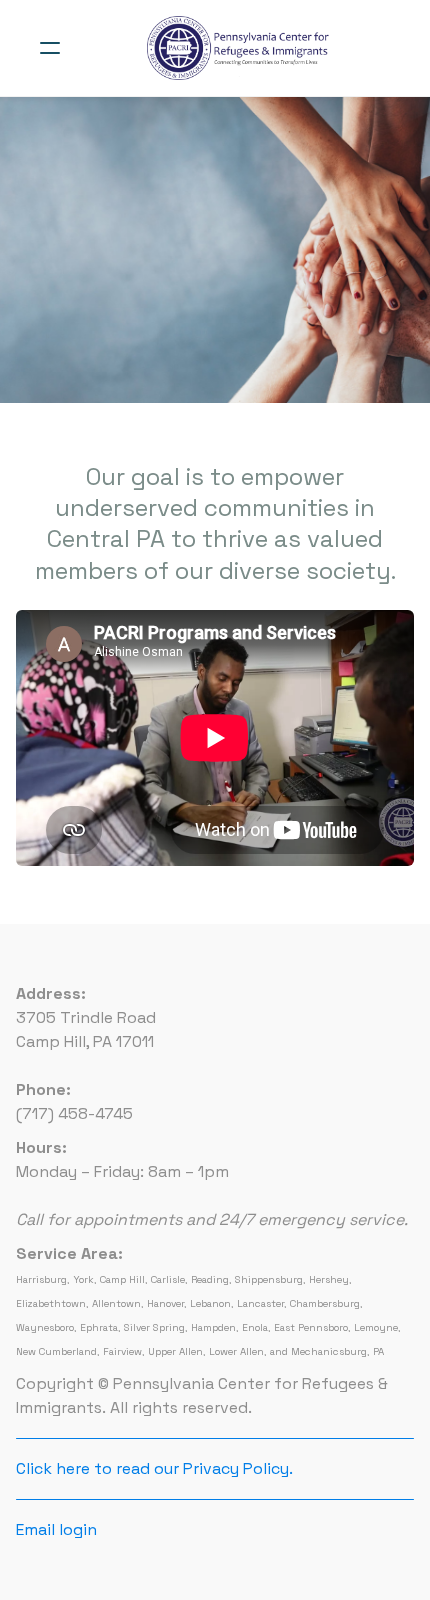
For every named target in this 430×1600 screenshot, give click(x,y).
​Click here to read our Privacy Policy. (154, 1468)
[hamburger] (50, 48)
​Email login (56, 1529)
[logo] (241, 48)
